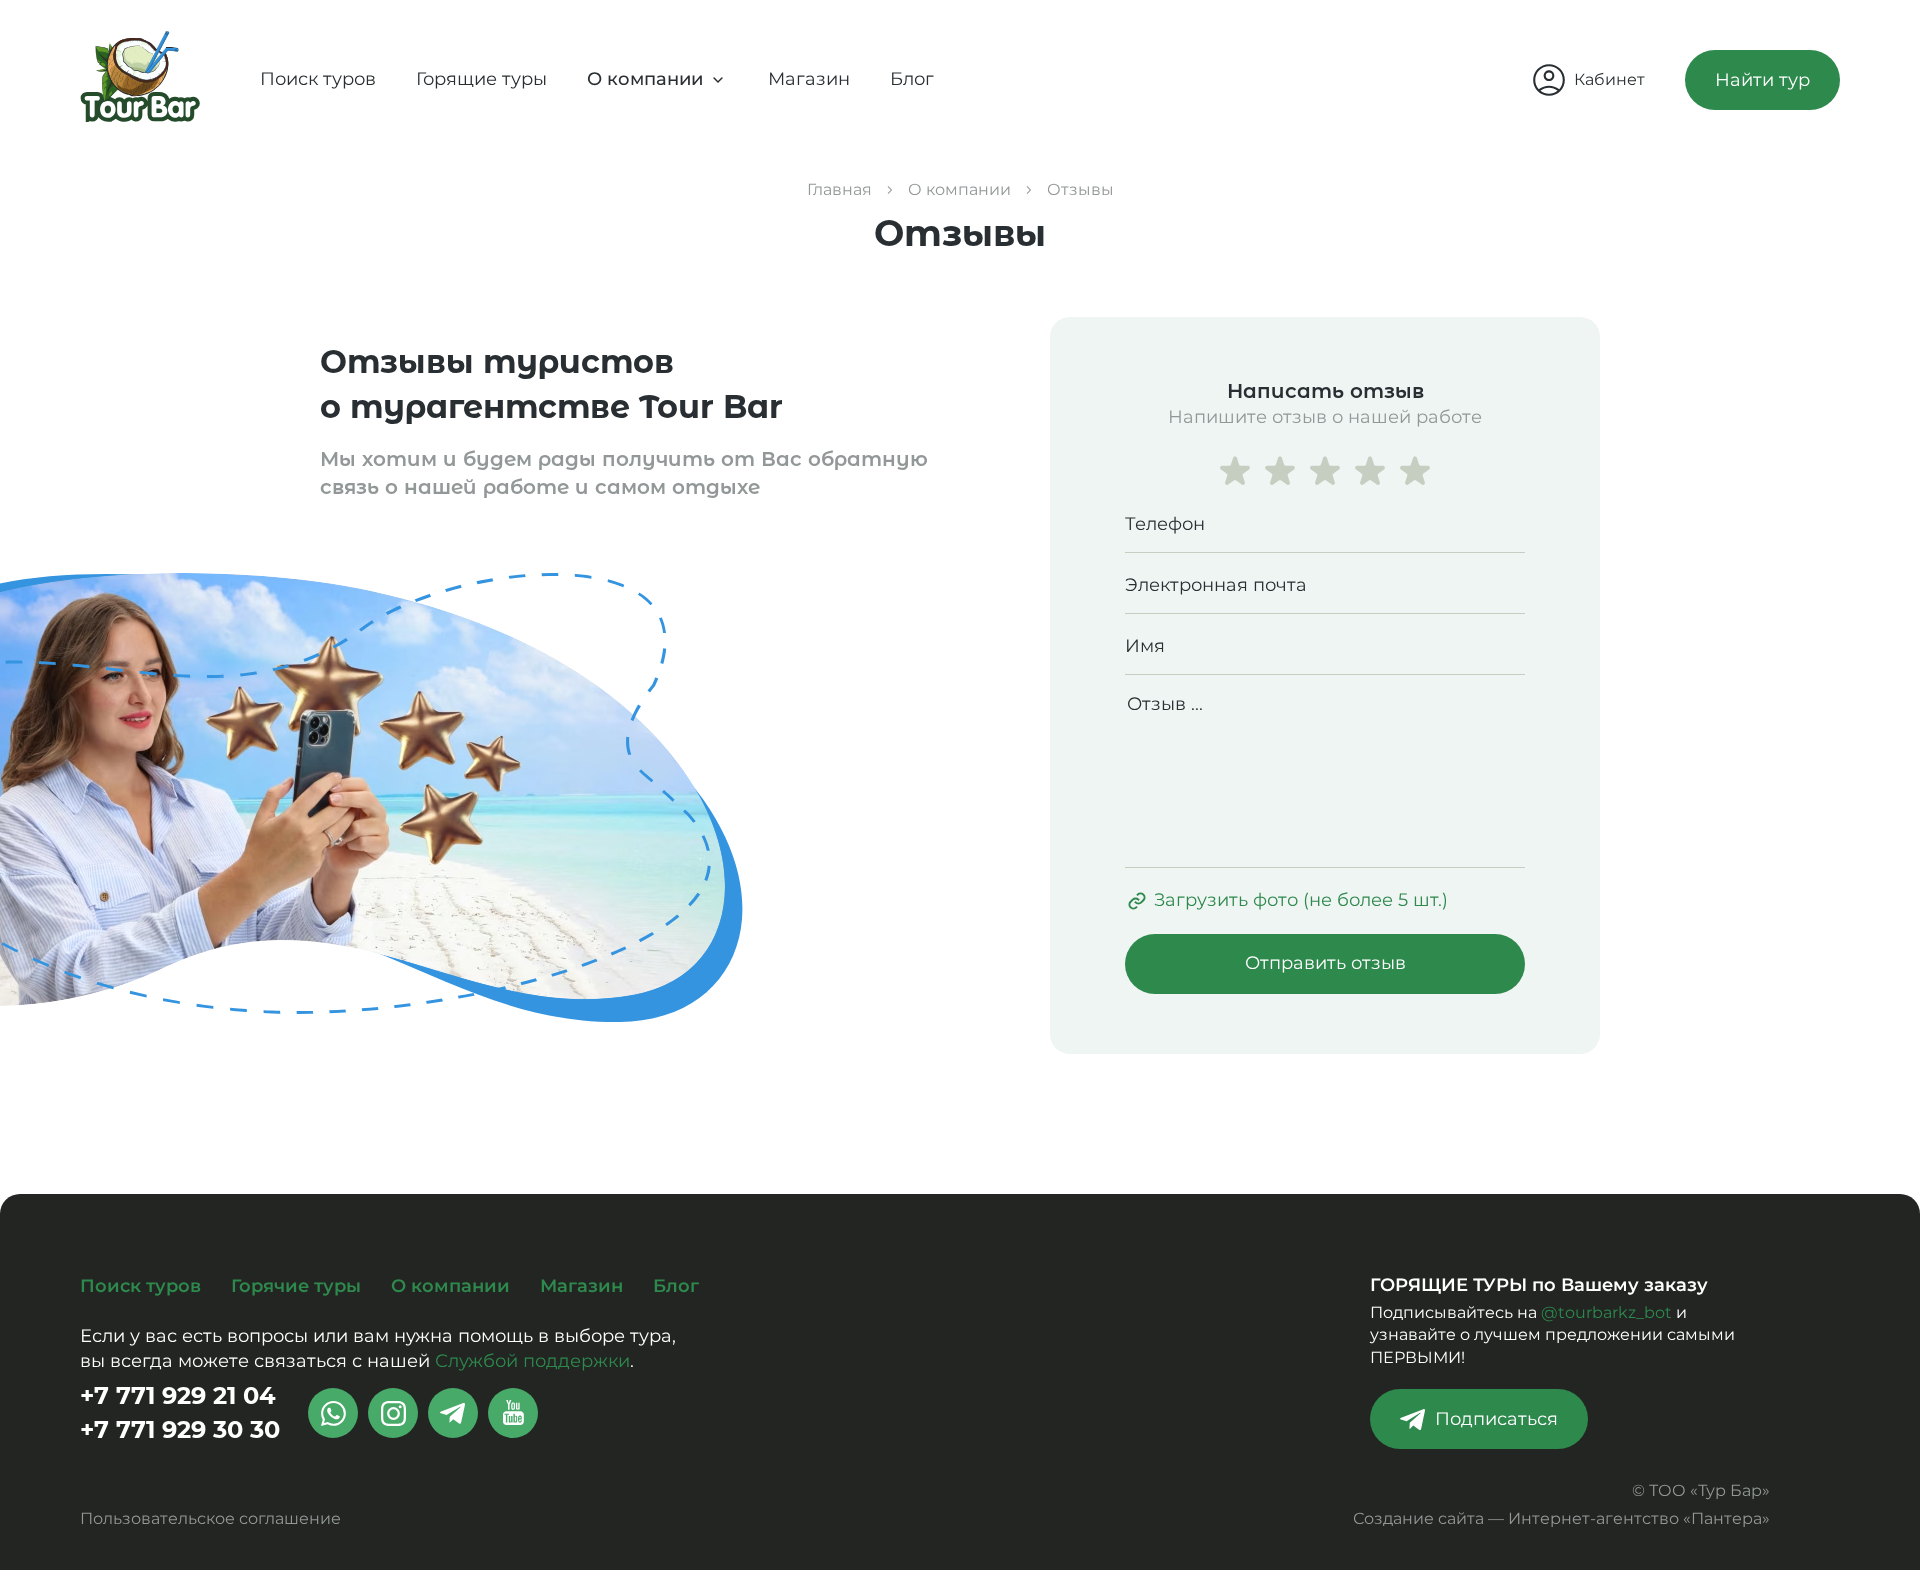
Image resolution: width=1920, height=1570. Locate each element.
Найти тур (1762, 80)
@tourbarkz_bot (1606, 1312)
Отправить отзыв (1325, 963)
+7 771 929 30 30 (180, 1429)
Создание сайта (1418, 1518)
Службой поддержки (532, 1361)
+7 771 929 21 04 (178, 1395)
